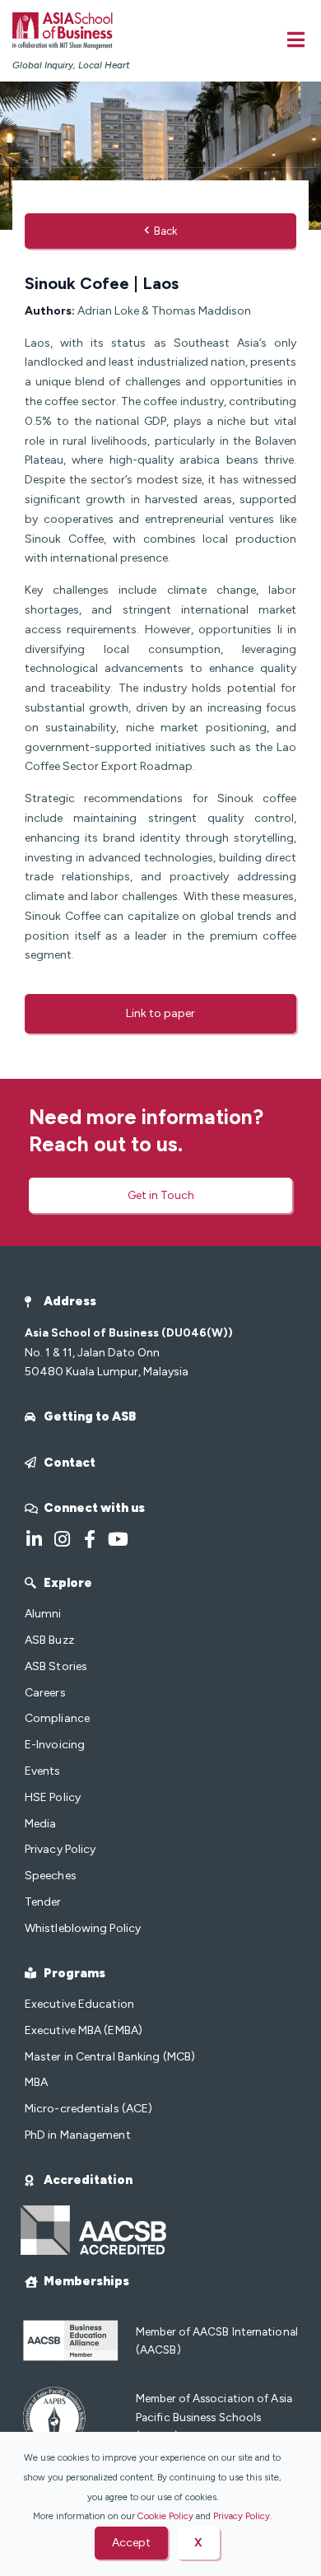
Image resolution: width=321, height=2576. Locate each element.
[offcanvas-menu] (296, 40)
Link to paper (160, 1013)
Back (165, 231)
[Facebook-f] (90, 1539)
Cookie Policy (165, 2516)
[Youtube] (118, 1539)
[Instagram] (62, 1539)
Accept (131, 2543)
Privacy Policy (242, 2516)
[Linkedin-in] (34, 1539)
